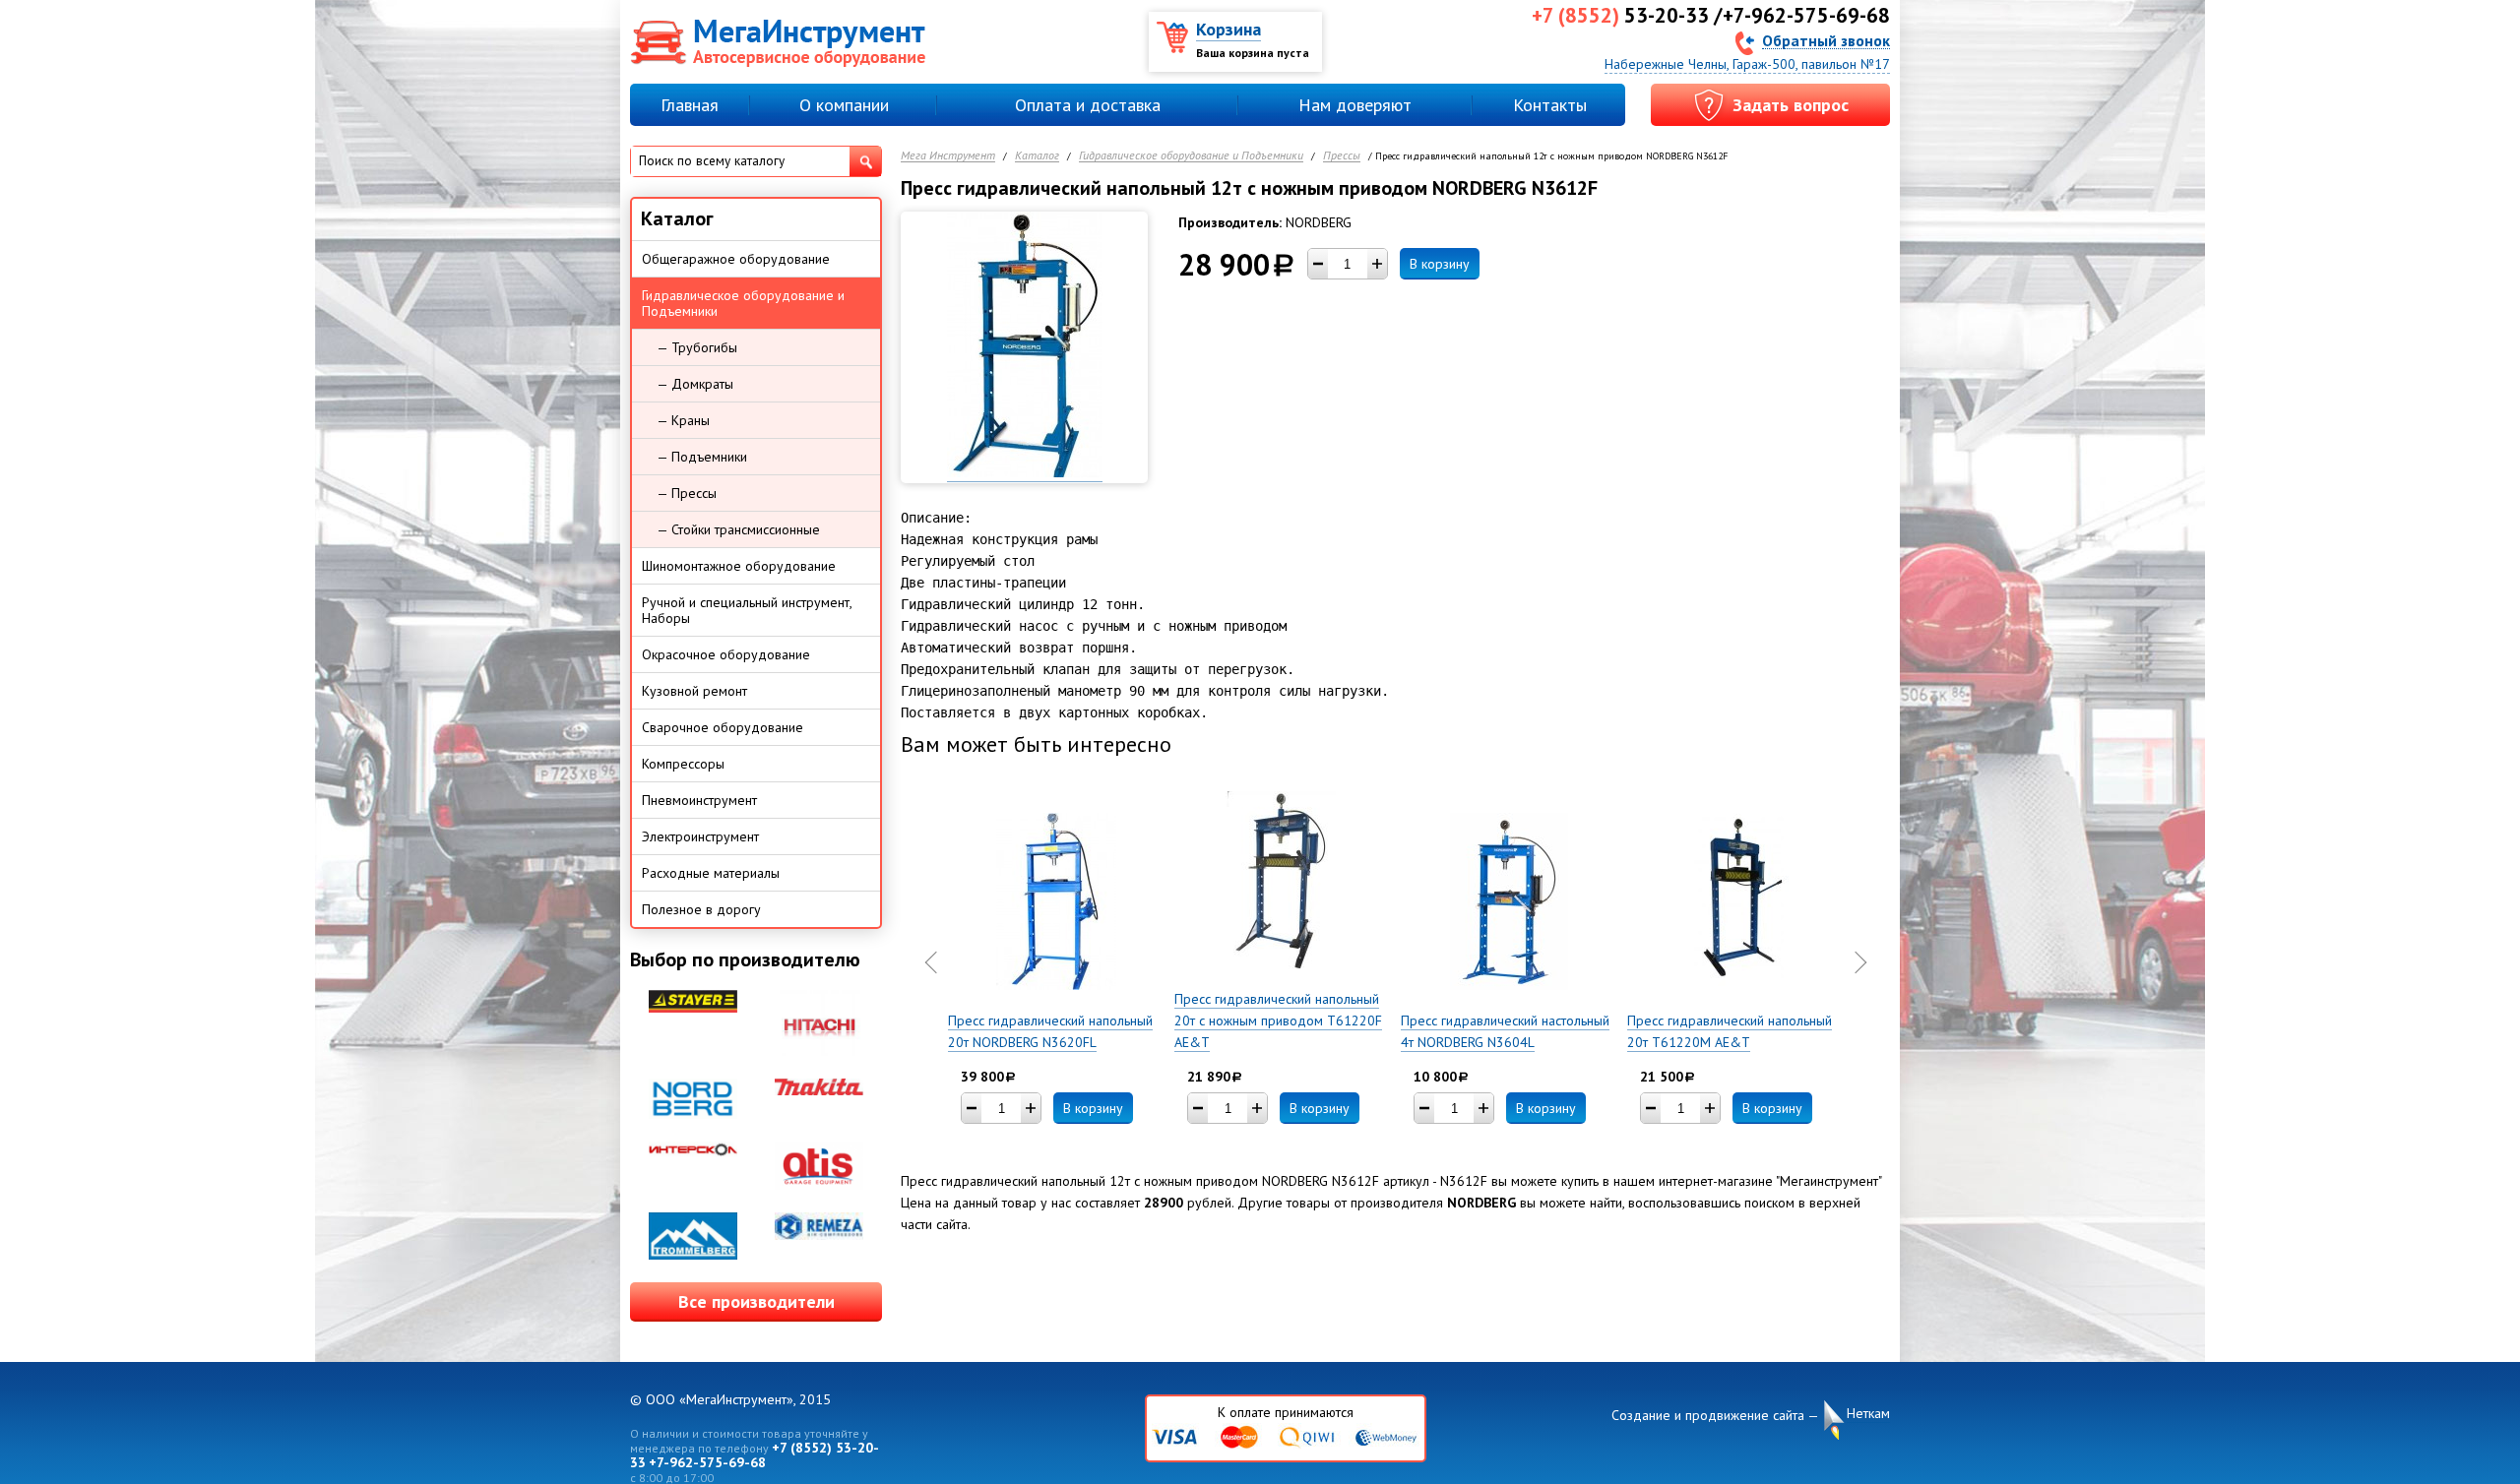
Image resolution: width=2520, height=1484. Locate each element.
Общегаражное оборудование (736, 259)
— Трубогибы (697, 347)
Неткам (1868, 1413)
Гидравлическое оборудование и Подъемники (1191, 156)
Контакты (1550, 105)
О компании (844, 105)
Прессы (1342, 156)
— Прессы (687, 493)
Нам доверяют (1355, 105)
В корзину (1440, 264)
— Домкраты (695, 384)
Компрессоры (683, 764)
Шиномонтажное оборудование (739, 566)
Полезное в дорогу (701, 909)
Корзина (1228, 29)
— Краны (683, 420)
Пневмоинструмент (699, 800)
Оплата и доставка (1088, 105)
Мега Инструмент (948, 156)
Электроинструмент (700, 836)
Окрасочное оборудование (726, 654)
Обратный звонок (1826, 40)
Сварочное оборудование (723, 727)
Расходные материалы (711, 873)
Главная (690, 105)
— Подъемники (702, 457)
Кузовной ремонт (694, 691)
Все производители (756, 1301)
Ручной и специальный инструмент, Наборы (747, 610)
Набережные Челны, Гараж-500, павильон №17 (1747, 64)
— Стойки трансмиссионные (738, 529)
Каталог (1037, 156)
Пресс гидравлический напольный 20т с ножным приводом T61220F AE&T (1278, 1020)
